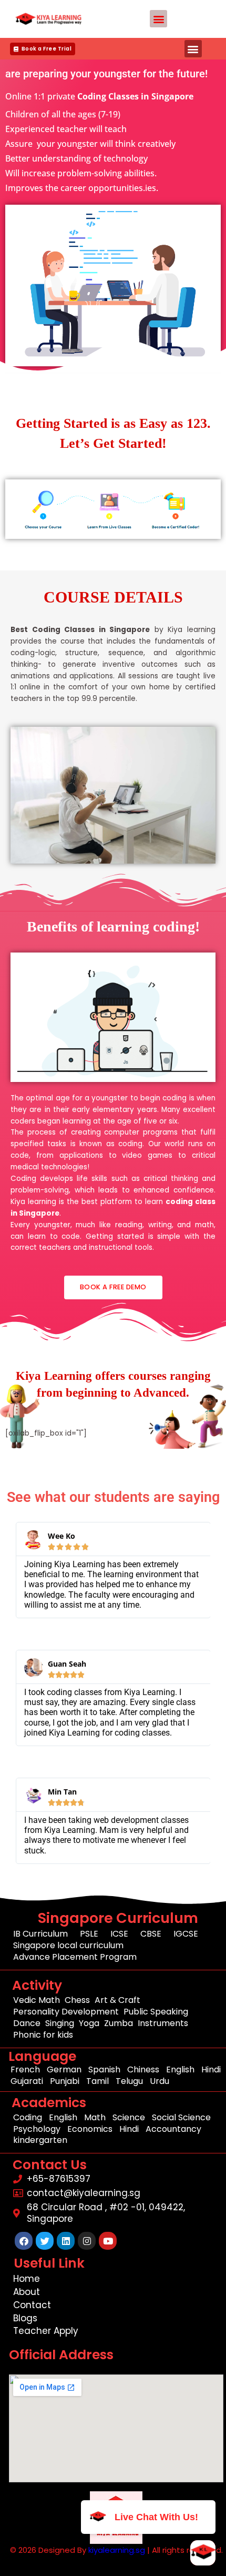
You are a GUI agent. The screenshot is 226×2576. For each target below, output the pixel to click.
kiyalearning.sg (117, 2550)
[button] (158, 19)
